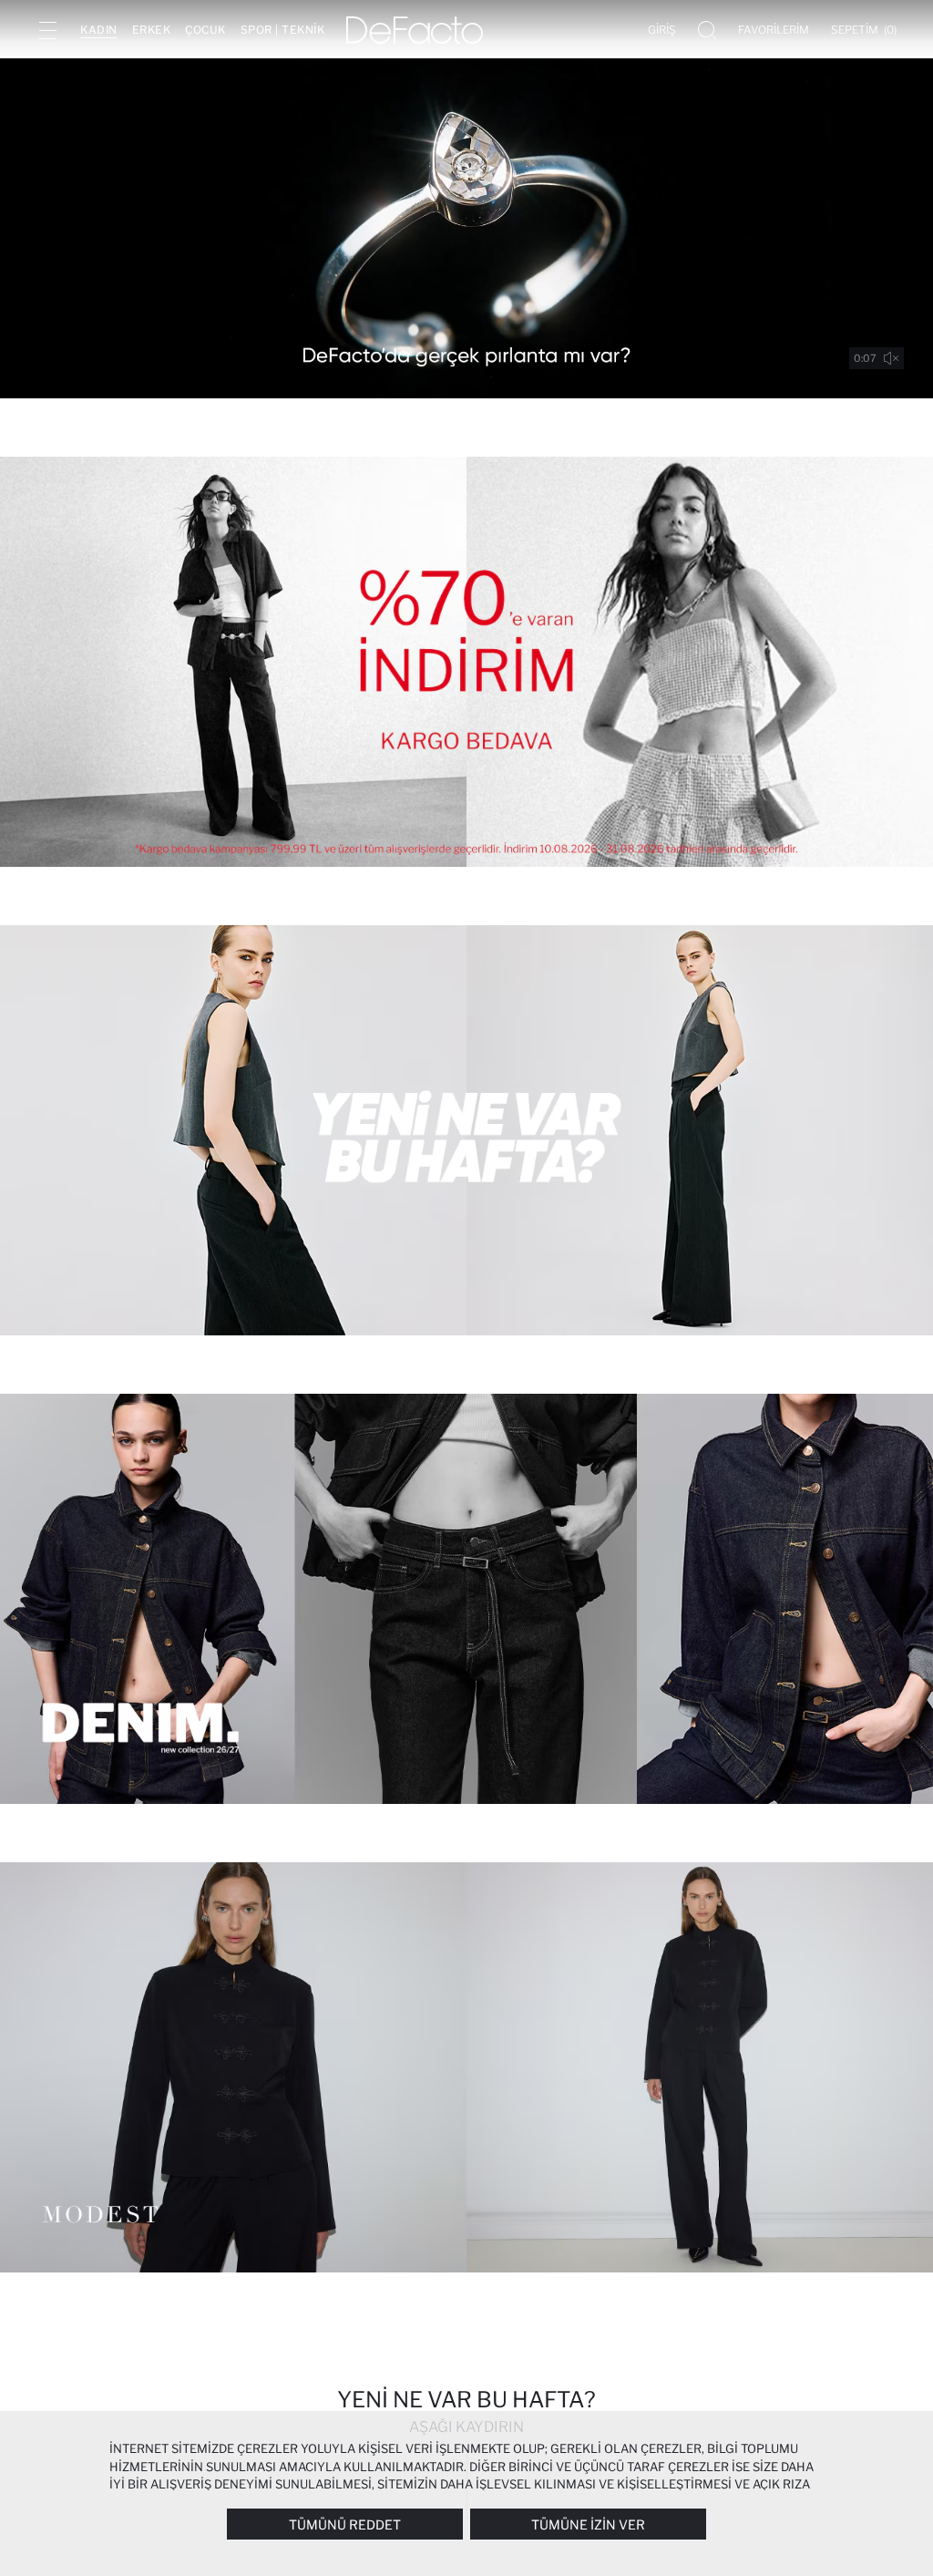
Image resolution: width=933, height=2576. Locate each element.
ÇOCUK (205, 30)
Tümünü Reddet (345, 2524)
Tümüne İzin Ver (588, 2524)
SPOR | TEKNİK (283, 30)
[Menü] (47, 30)
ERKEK (152, 30)
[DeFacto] (415, 30)
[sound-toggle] (891, 358)
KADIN (99, 30)
